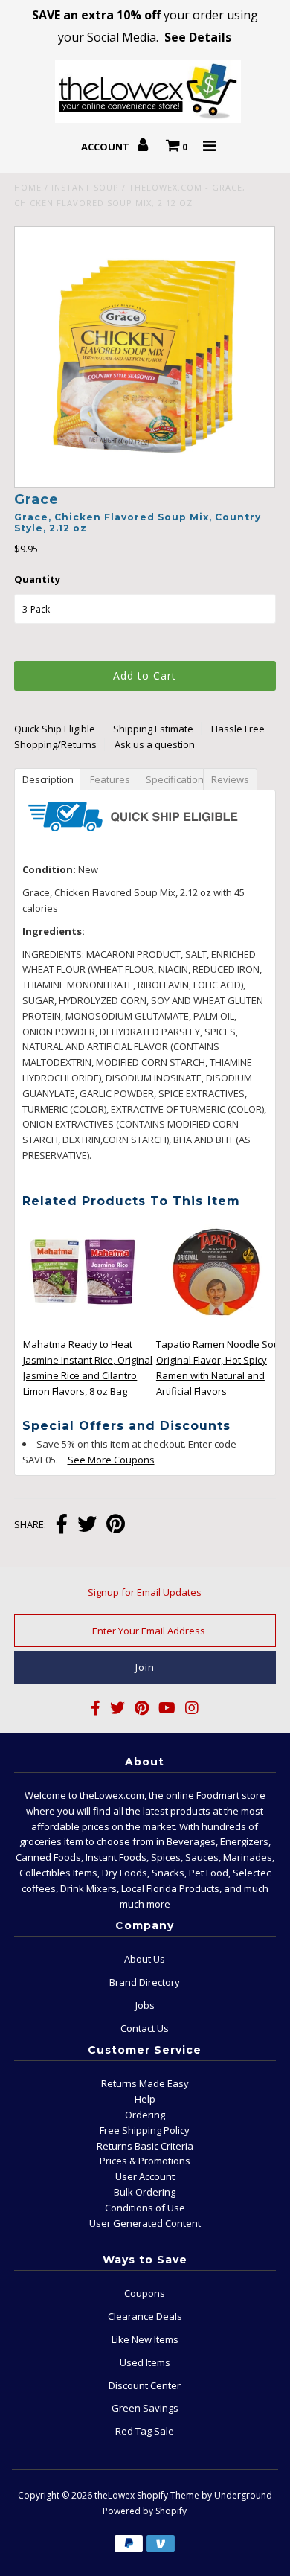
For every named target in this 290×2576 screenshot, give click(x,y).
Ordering (145, 2115)
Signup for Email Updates (145, 1592)
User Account (145, 2176)
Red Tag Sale (145, 2431)
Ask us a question (155, 744)
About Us (145, 1959)
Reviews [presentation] (232, 779)
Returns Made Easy (145, 2083)
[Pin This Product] (116, 1525)
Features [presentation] (110, 779)
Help (145, 2099)
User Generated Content (145, 2223)
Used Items (145, 2362)
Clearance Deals (145, 2316)
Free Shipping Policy (145, 2130)
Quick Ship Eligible (55, 729)
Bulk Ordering (145, 2192)
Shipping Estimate (153, 729)
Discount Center (145, 2385)
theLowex (115, 2495)
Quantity (37, 579)
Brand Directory (145, 1982)
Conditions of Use (145, 2208)
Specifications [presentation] (176, 779)
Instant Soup (85, 187)
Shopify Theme (168, 2495)
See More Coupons (104, 1460)
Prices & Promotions (145, 2161)
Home (28, 187)
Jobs (145, 2005)
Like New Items (145, 2339)
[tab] (47, 779)
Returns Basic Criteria (145, 2146)
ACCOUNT (106, 147)
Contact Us (145, 2028)
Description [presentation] (49, 779)
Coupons (145, 2293)
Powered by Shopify (145, 2511)
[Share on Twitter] (87, 1525)
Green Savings (145, 2408)
